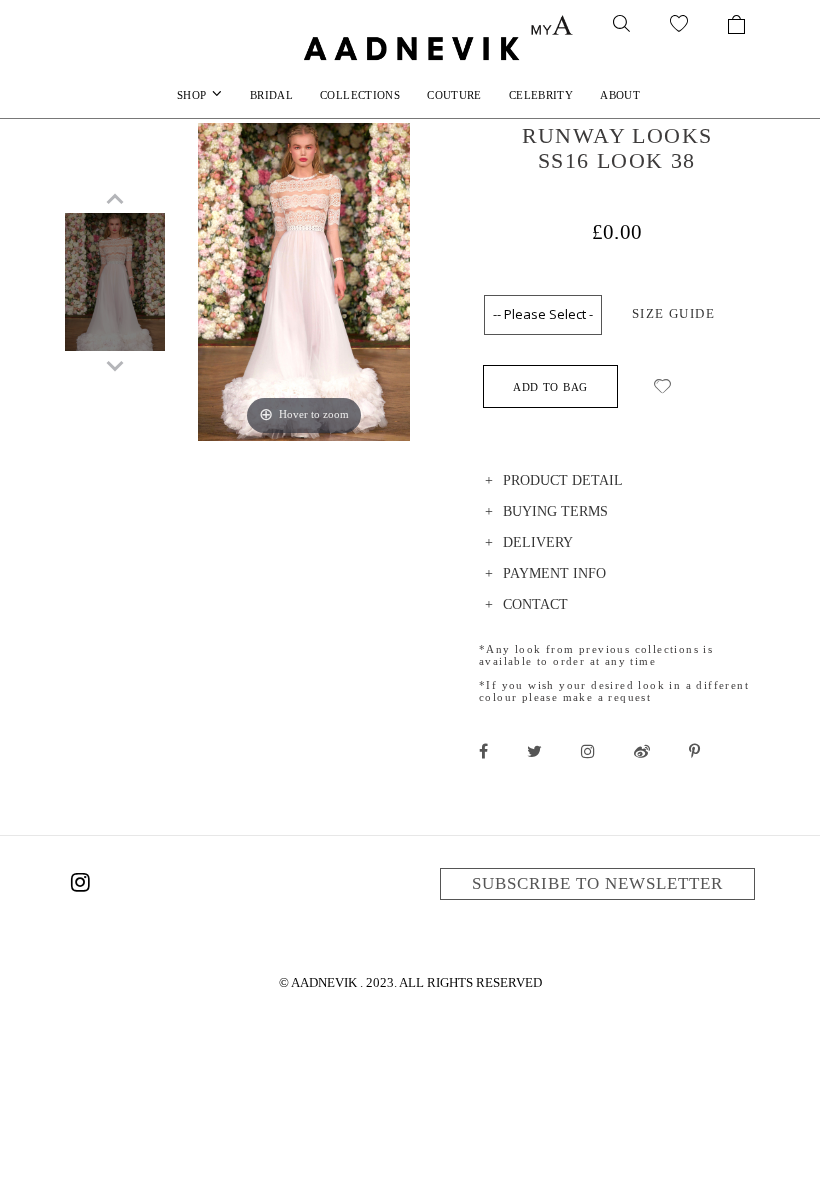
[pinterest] (694, 751)
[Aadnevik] (410, 48)
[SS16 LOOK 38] (115, 291)
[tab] (617, 483)
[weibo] (642, 751)
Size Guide (673, 313)
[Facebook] (483, 751)
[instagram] (588, 751)
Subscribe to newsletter (597, 883)
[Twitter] (534, 751)
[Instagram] (80, 886)
